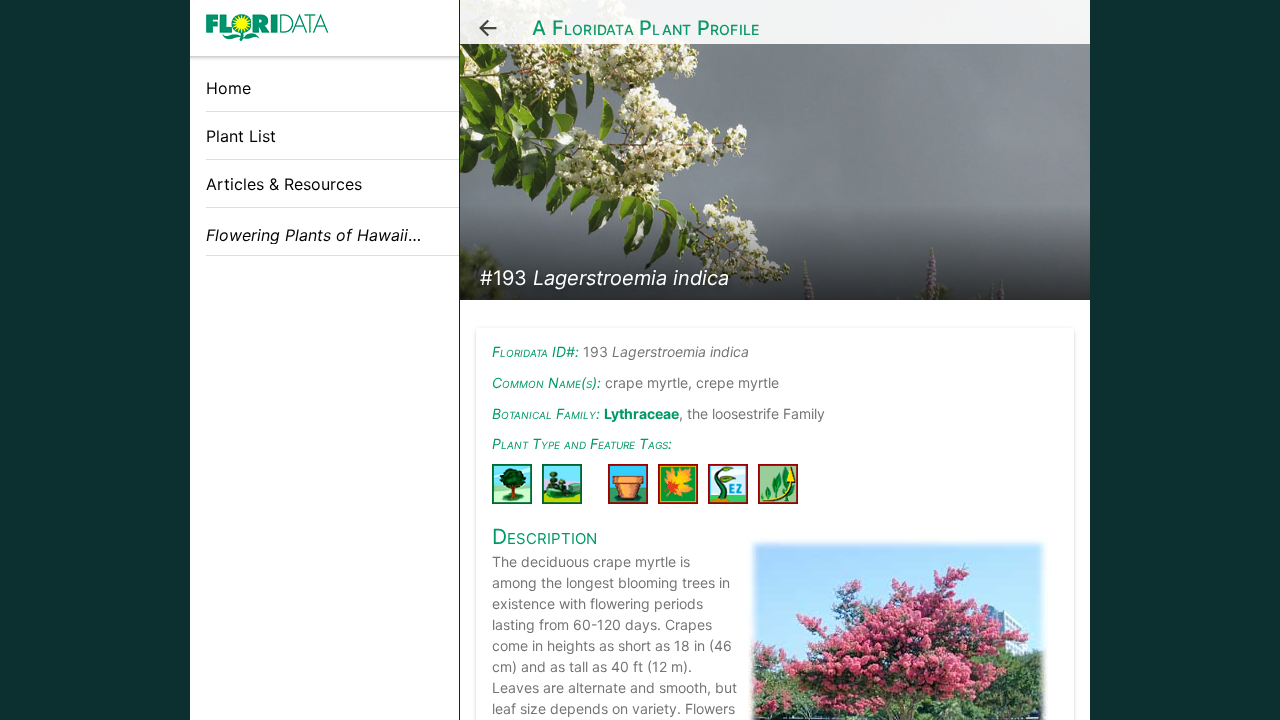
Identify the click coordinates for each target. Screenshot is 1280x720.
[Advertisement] (324, 413)
